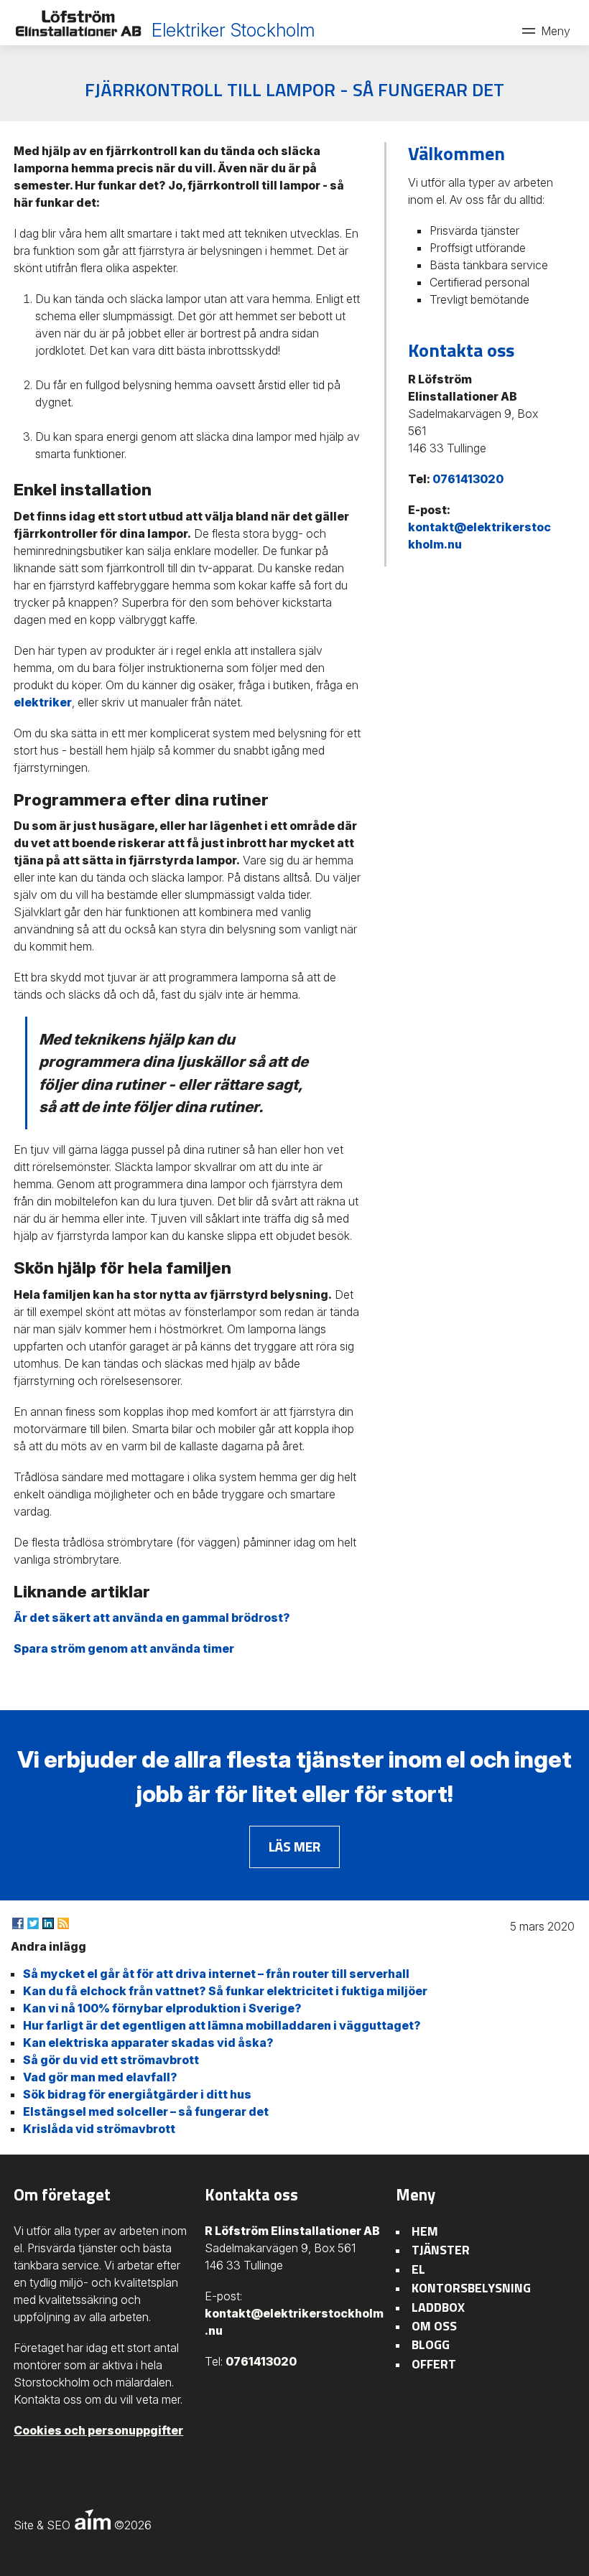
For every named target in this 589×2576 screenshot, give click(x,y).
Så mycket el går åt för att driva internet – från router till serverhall (216, 1974)
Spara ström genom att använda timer (124, 1648)
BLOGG (431, 2344)
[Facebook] (18, 1923)
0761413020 (468, 479)
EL (418, 2269)
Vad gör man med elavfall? (100, 2077)
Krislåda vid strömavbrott (99, 2129)
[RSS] (63, 1923)
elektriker (43, 702)
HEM (425, 2231)
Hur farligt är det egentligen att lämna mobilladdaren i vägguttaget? (222, 2025)
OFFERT (434, 2364)
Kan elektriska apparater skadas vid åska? (148, 2043)
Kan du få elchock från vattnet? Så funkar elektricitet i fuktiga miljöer (225, 1991)
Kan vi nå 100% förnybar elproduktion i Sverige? (162, 2008)
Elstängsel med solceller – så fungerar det (146, 2111)
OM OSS (434, 2326)
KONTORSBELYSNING (471, 2288)
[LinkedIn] (48, 1923)
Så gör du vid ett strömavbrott (111, 2060)
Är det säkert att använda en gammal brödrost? (152, 1618)
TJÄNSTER (441, 2250)
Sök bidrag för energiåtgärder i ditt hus (137, 2094)
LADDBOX (438, 2307)
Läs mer (294, 1846)
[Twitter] (33, 1923)
